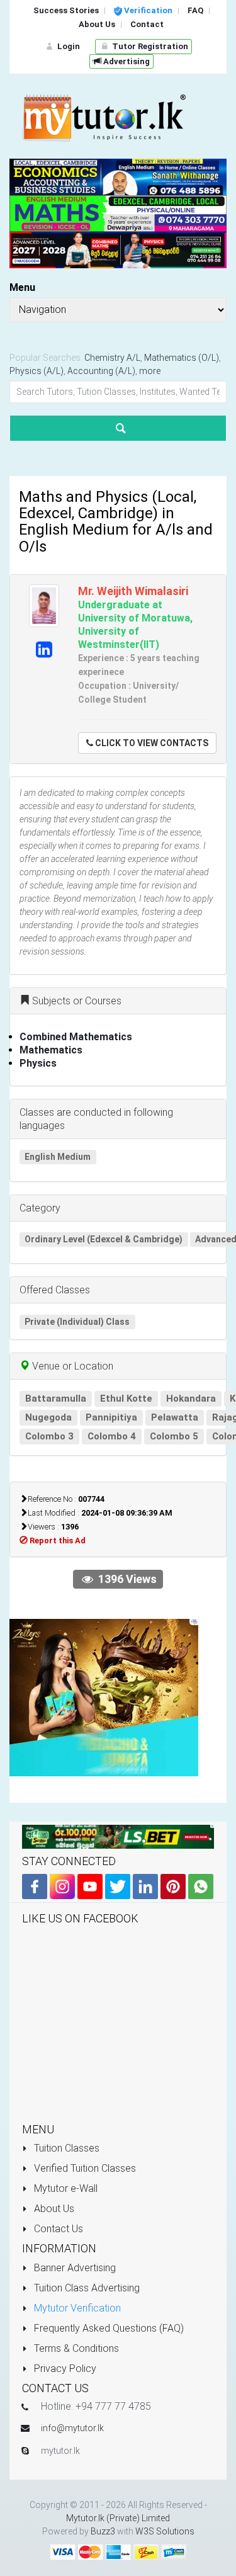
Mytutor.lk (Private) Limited (118, 2518)
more (150, 371)
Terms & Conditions (75, 2348)
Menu (22, 287)
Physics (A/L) (37, 371)
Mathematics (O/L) (182, 358)
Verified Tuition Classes (84, 2168)
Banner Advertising (74, 2268)
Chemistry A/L (112, 358)
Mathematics (51, 1050)
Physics (38, 1063)
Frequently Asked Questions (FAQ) (108, 2328)
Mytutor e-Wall (65, 2188)
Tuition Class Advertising (86, 2288)
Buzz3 (103, 2531)
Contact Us (57, 2229)
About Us (53, 2209)
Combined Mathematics (76, 1037)
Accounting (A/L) (101, 371)
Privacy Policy (64, 2369)
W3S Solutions (165, 2531)
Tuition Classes (65, 2148)
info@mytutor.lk (72, 2428)
